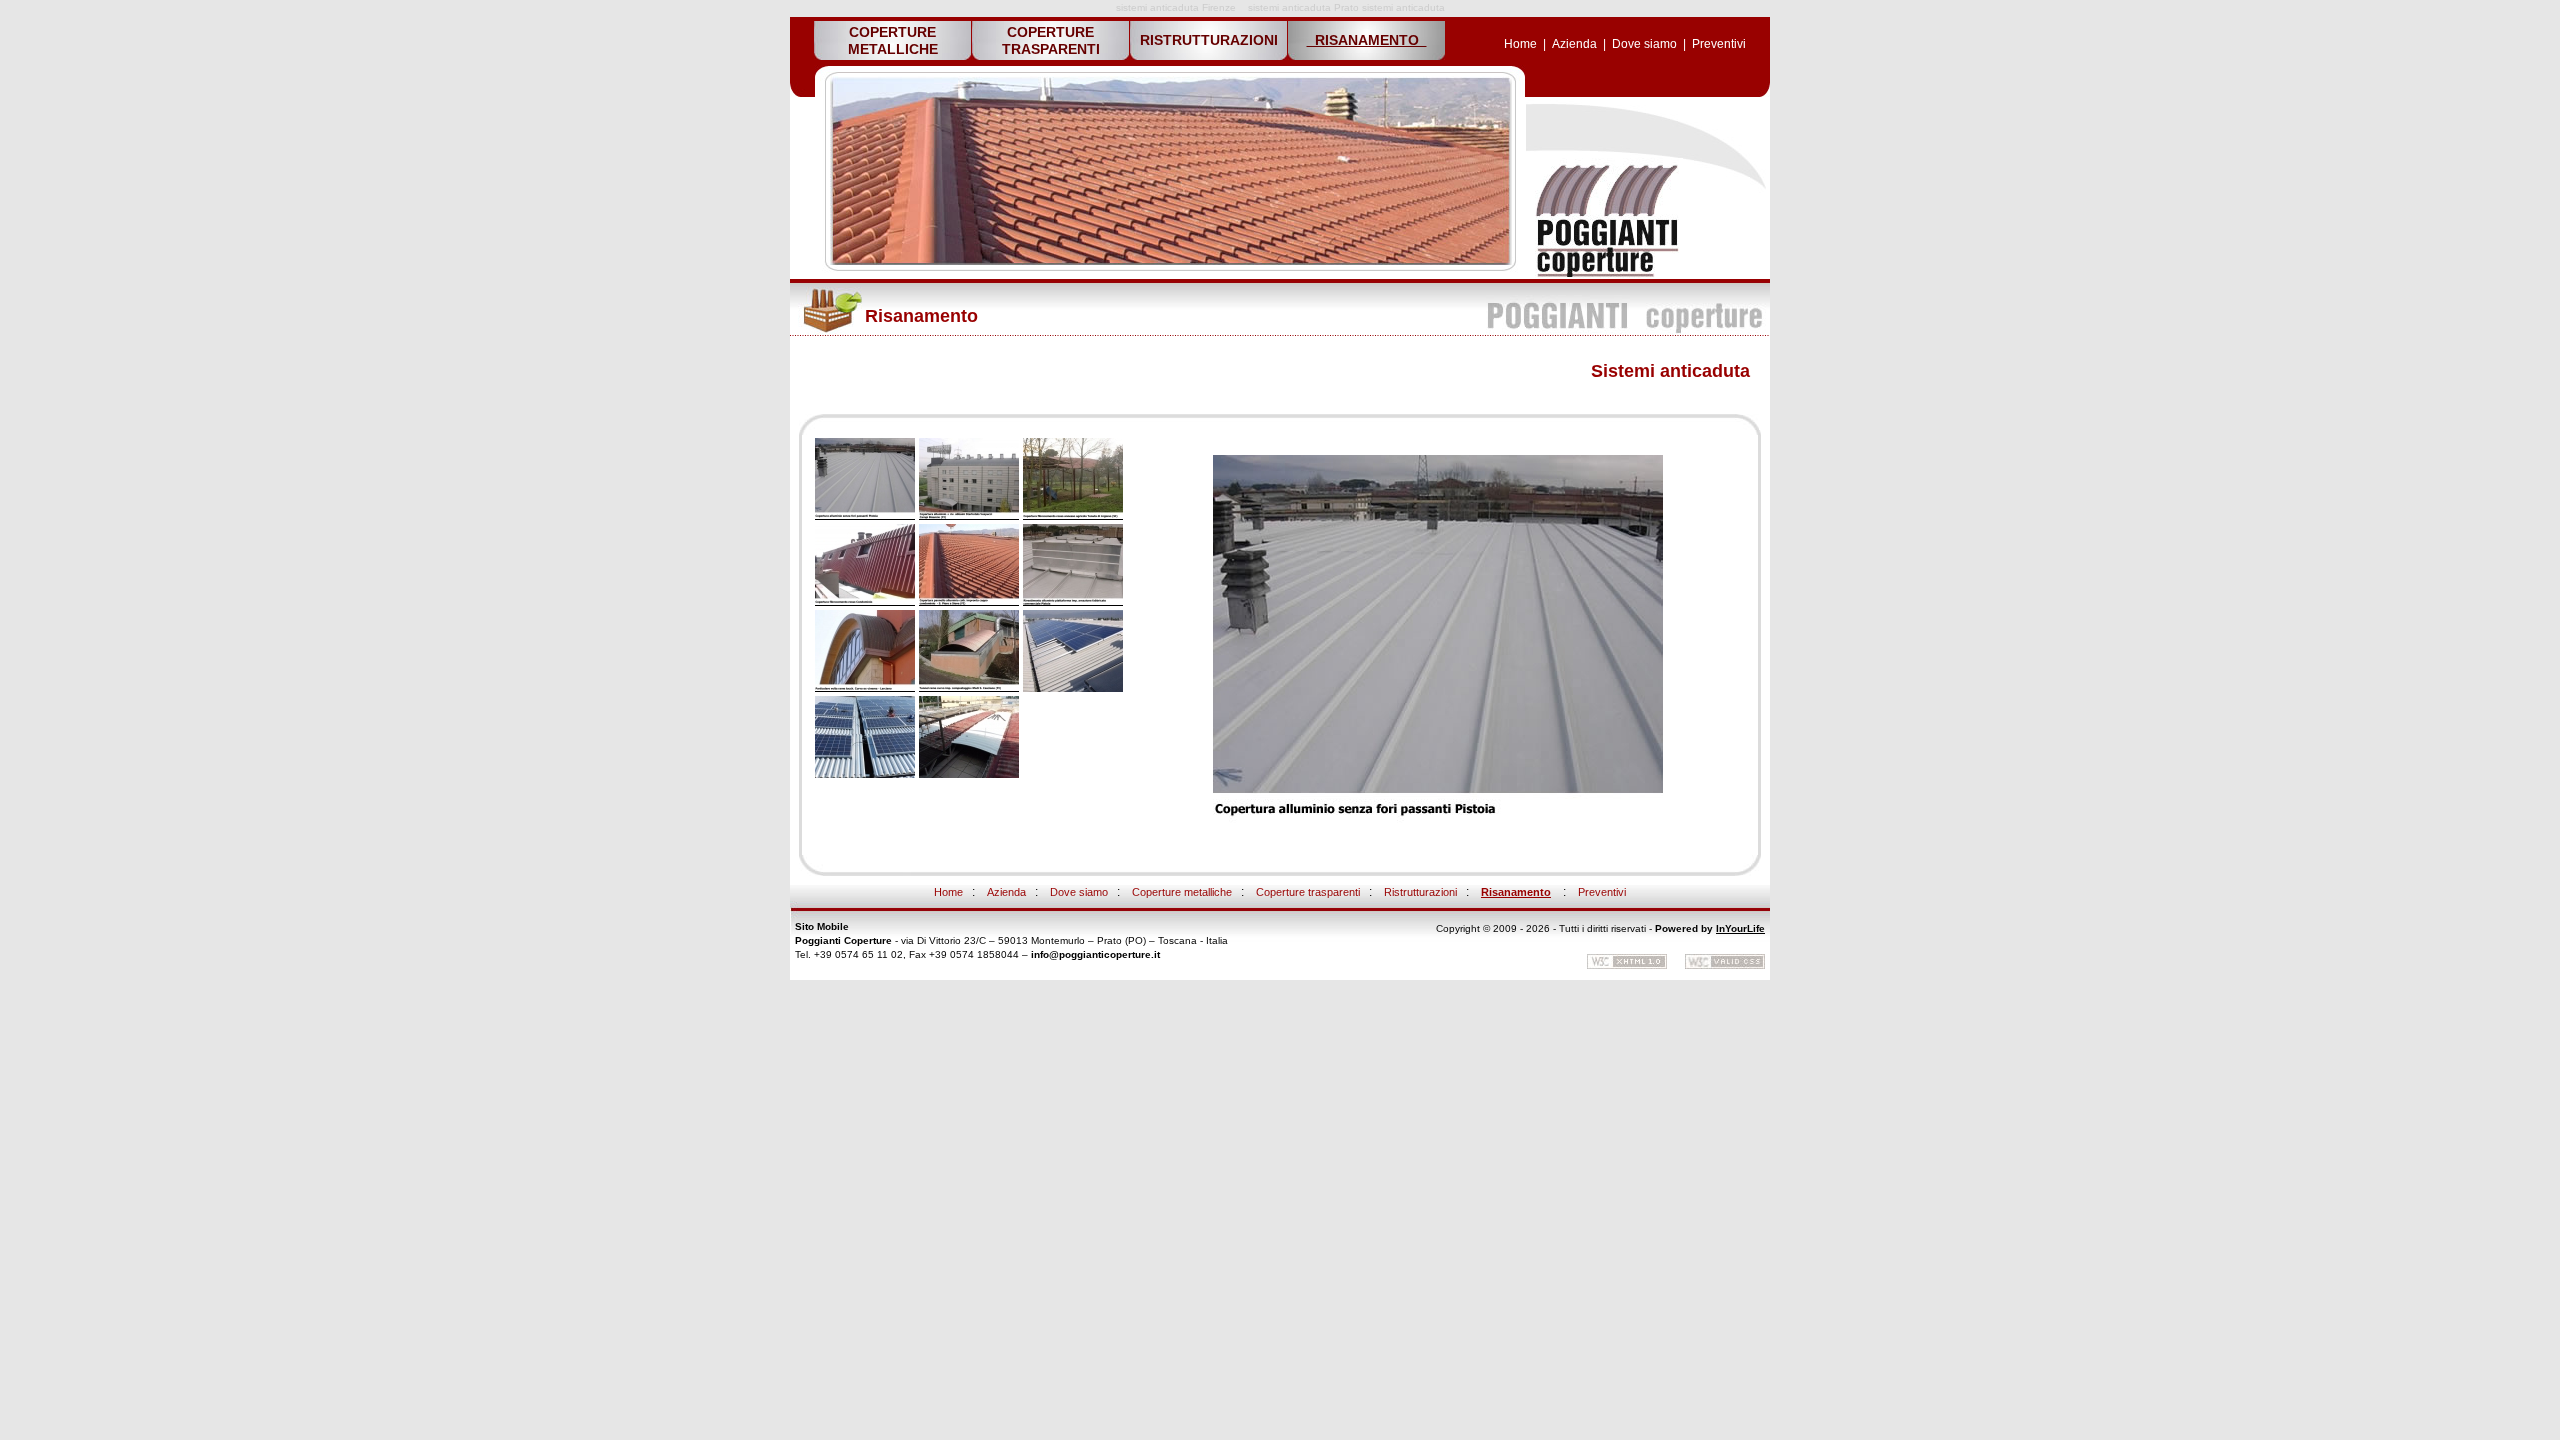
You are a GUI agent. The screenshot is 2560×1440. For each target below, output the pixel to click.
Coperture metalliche (1182, 892)
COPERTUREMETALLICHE (893, 40)
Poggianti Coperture (843, 940)
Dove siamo (1644, 44)
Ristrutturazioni (1420, 892)
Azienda (1574, 44)
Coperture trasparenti (1308, 892)
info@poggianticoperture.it (1095, 954)
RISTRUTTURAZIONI (1209, 40)
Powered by (1684, 928)
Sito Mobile (822, 926)
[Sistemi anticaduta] (1605, 275)
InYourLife (1740, 928)
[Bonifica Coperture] (865, 516)
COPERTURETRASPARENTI (1051, 40)
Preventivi (1719, 44)
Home (1520, 44)
